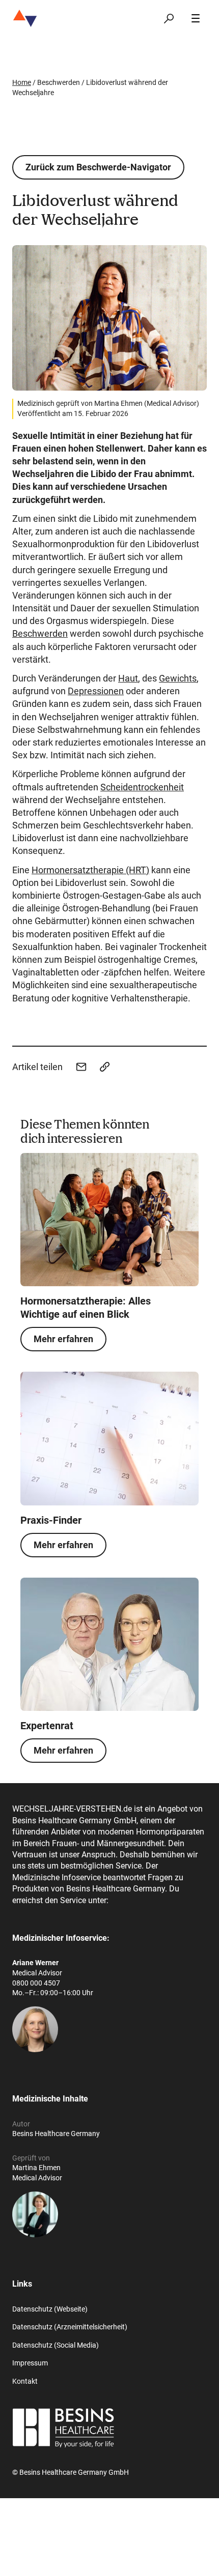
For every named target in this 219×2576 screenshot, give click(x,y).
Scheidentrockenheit (142, 787)
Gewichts (178, 678)
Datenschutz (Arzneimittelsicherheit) (70, 2327)
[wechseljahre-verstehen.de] (25, 18)
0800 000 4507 (36, 1983)
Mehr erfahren (63, 1339)
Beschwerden (40, 633)
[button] (81, 1067)
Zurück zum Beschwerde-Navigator (98, 167)
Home (22, 82)
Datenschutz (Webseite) (50, 2309)
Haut (128, 678)
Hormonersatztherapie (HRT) (90, 870)
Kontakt (25, 2381)
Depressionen (96, 691)
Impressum (30, 2363)
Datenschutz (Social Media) (56, 2345)
